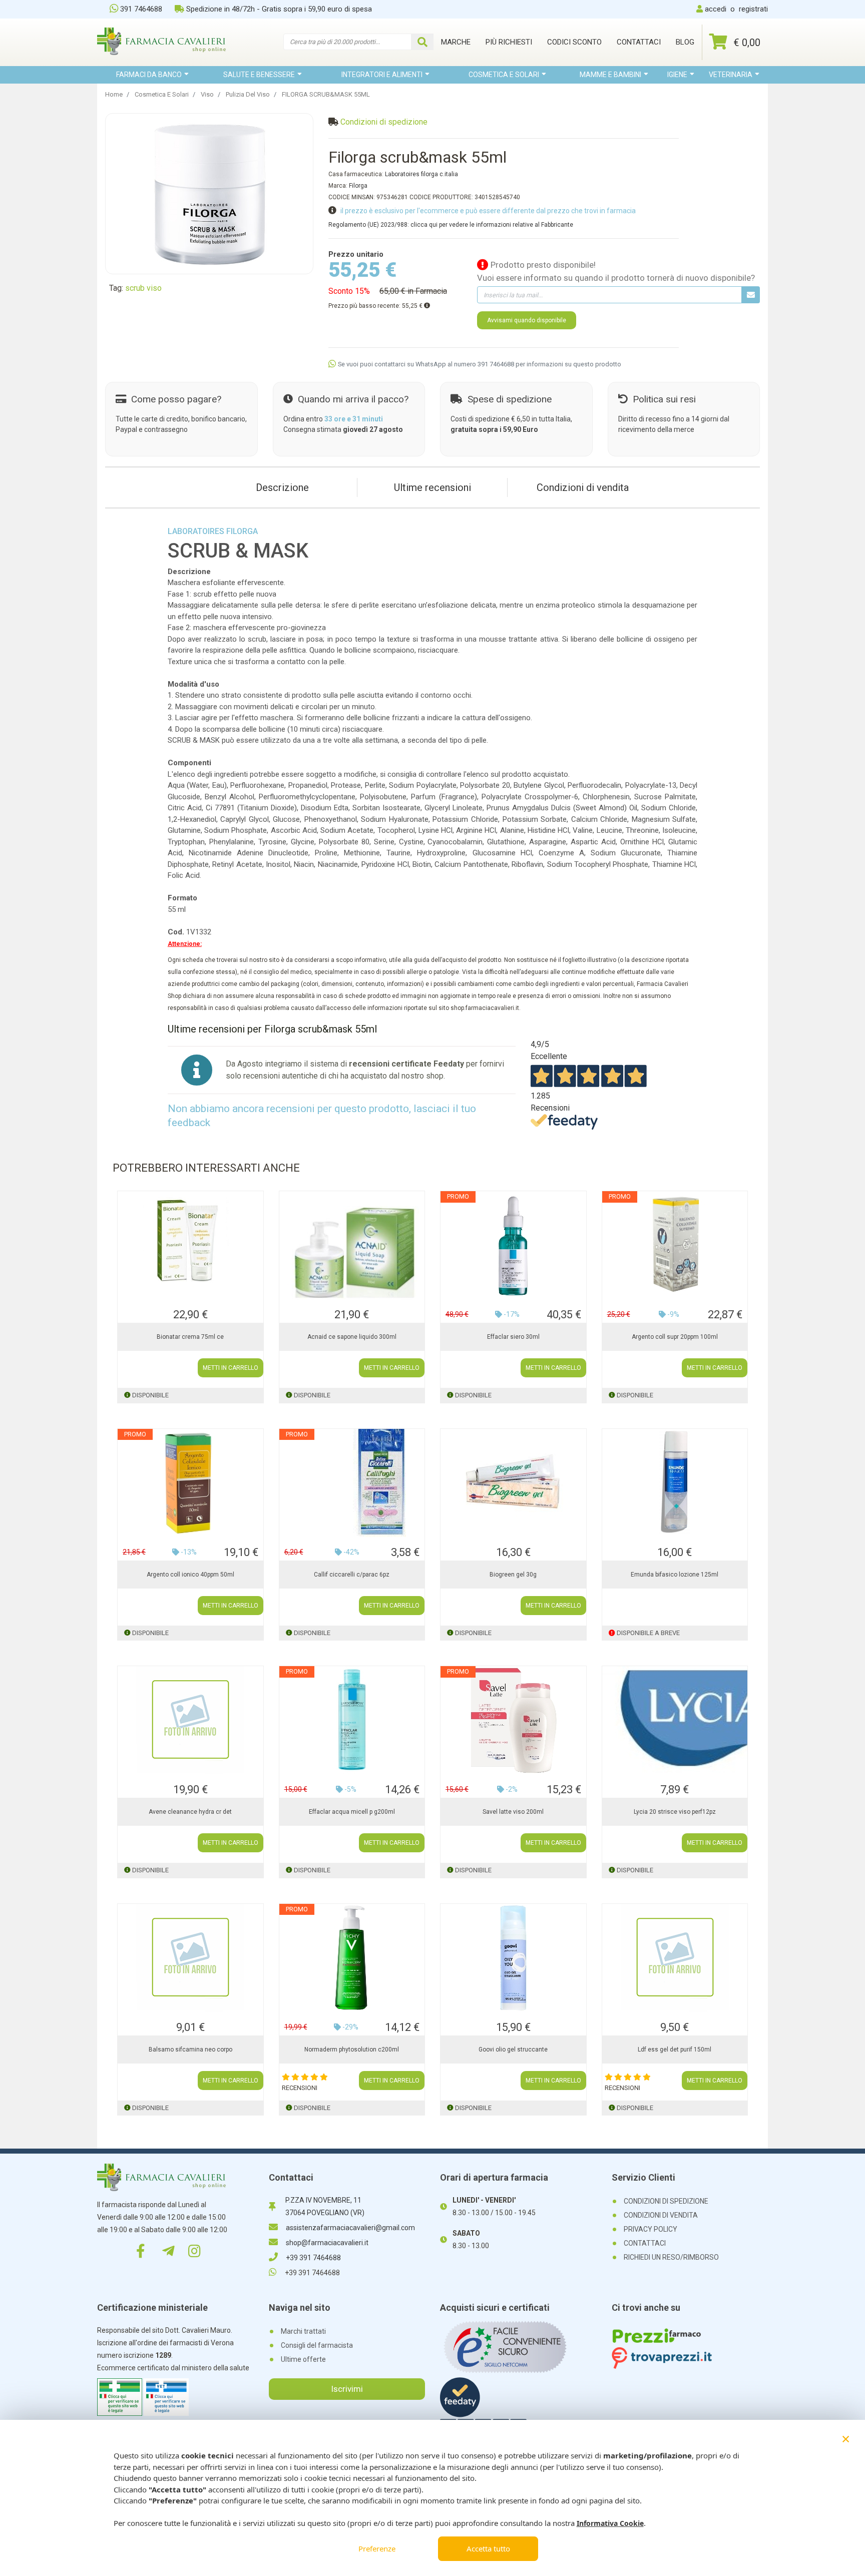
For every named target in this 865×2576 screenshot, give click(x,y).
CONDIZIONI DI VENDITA (661, 2215)
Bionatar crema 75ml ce (190, 1337)
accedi (716, 9)
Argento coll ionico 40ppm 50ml (190, 1575)
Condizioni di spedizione (384, 122)
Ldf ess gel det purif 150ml (675, 2049)
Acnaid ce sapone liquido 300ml (352, 1337)
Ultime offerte (303, 2359)
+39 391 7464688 (313, 2258)
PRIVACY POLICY (651, 2229)
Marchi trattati (303, 2331)
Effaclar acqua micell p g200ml (352, 1812)
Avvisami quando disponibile (527, 320)
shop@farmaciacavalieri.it (327, 2243)
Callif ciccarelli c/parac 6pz (352, 1575)
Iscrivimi (347, 2389)
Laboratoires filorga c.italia (421, 174)
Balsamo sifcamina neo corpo (190, 2049)
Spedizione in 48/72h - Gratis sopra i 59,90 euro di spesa (279, 9)
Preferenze (377, 2548)
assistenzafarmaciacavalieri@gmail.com (350, 2228)
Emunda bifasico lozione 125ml (675, 1575)
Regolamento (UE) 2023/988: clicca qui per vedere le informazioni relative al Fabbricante (451, 225)
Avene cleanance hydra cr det (190, 1812)
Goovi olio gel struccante (513, 2049)
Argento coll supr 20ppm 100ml (675, 1337)
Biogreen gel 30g (513, 1575)
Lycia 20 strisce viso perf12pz (675, 1812)
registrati (753, 9)
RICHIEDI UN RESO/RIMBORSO (671, 2257)
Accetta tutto (488, 2548)
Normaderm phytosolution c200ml (352, 2049)
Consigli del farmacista (317, 2345)
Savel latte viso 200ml (513, 1812)
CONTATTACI (645, 2243)
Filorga (358, 186)
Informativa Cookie (610, 2523)
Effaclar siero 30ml (513, 1337)
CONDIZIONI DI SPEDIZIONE (666, 2201)
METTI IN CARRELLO (231, 1368)
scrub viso (143, 288)
